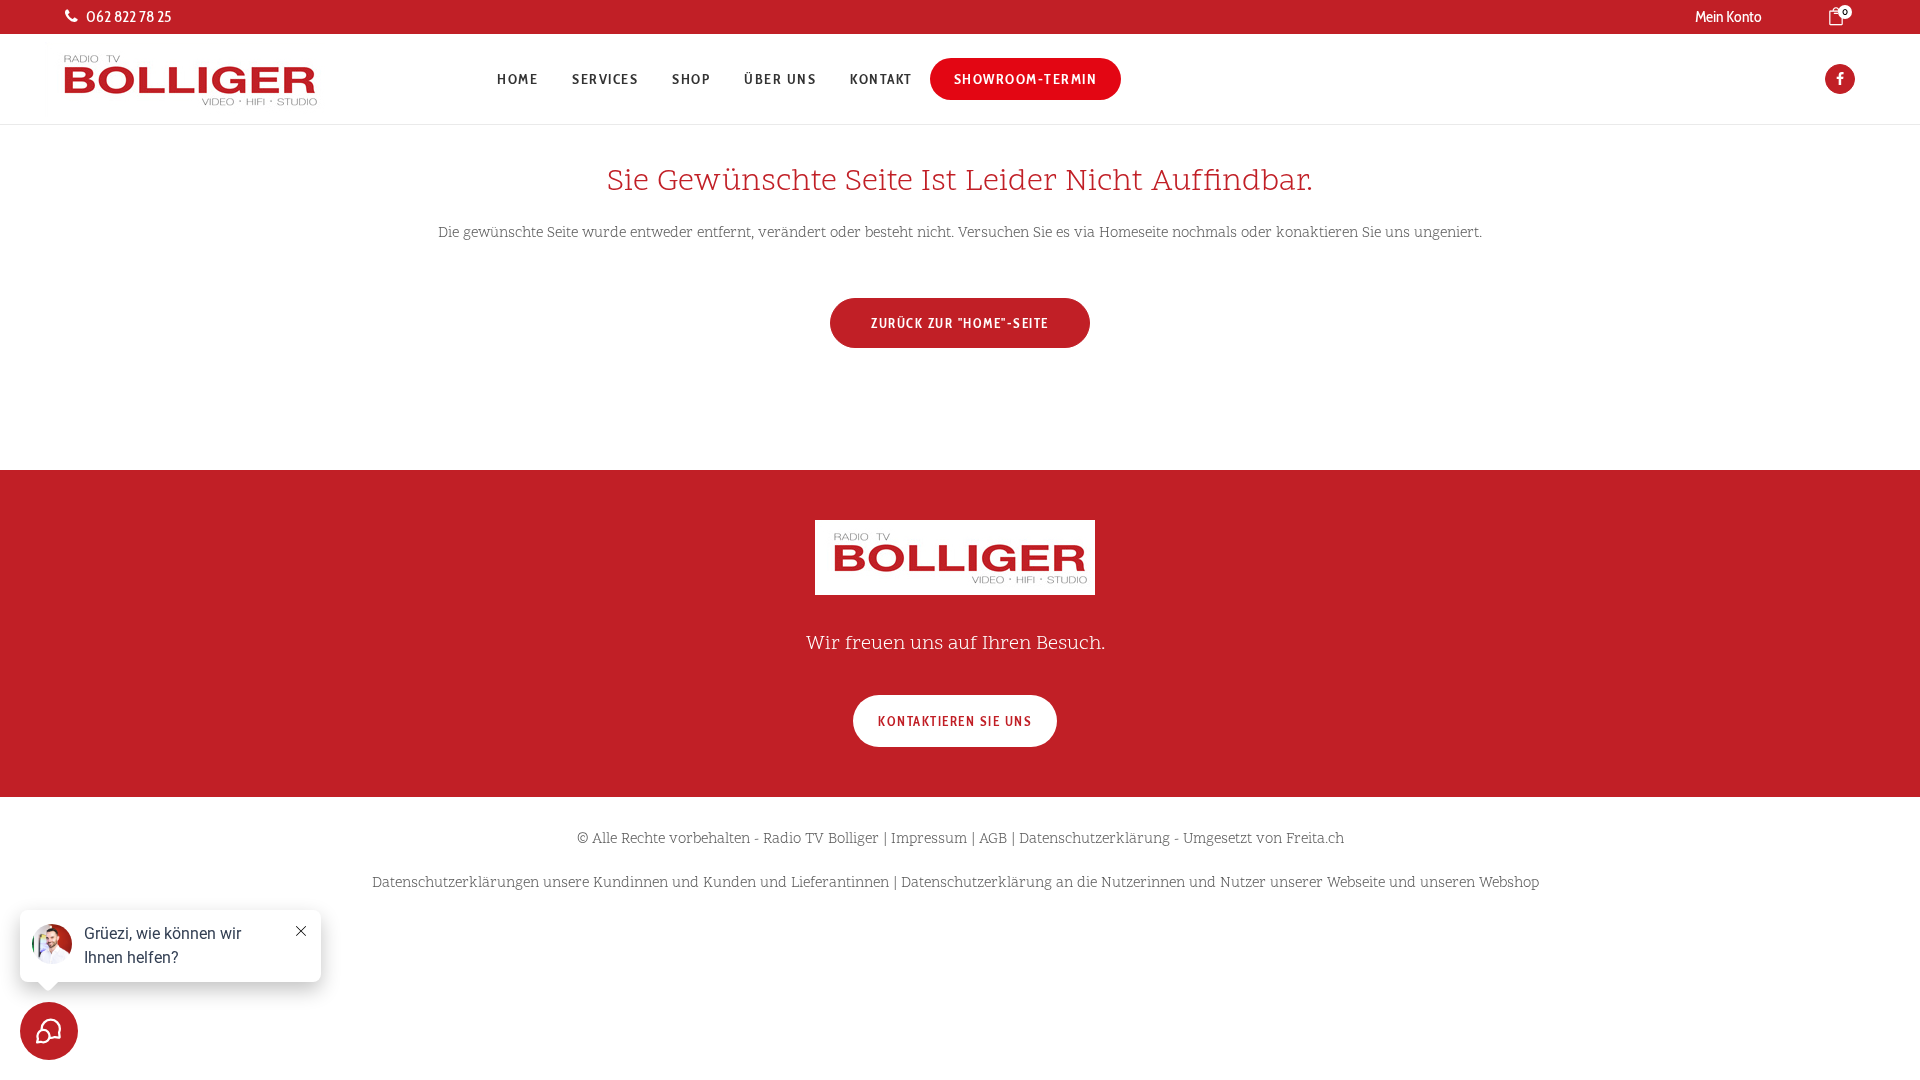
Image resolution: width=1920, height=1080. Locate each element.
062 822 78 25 (128, 16)
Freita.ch (1315, 839)
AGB (993, 839)
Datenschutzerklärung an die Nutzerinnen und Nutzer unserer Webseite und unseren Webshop (1220, 883)
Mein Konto (1728, 16)
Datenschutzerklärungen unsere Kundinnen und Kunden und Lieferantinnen (630, 883)
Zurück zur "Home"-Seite (960, 323)
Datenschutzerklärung (1094, 839)
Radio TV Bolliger (821, 839)
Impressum (929, 839)
